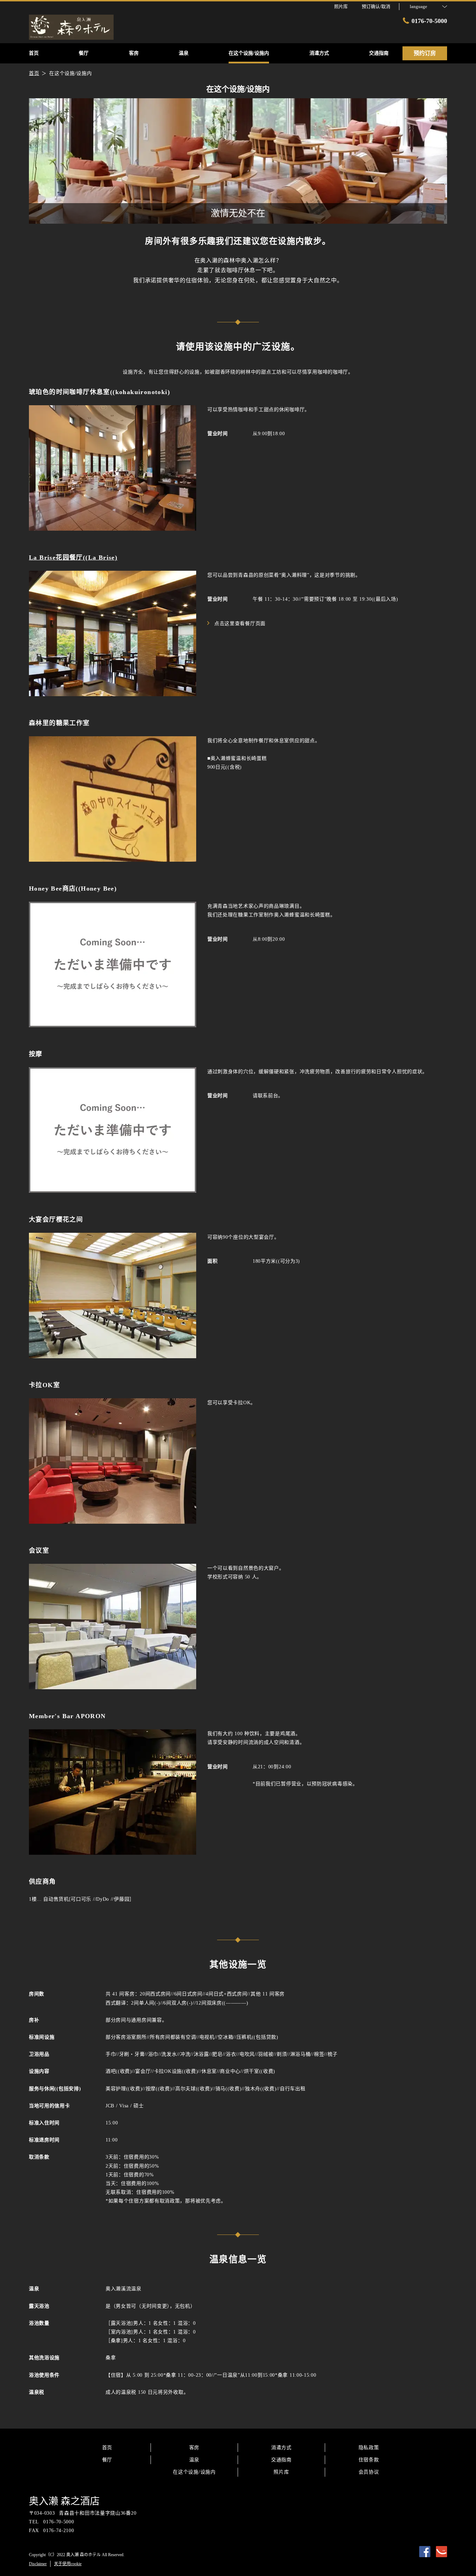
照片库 (281, 2472)
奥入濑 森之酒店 (64, 2501)
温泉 (194, 2460)
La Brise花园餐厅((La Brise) (73, 558)
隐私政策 (369, 2448)
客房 (194, 2448)
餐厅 (107, 2460)
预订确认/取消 (376, 6)
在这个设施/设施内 (194, 2472)
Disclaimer (38, 2564)
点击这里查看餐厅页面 (240, 624)
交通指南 (281, 2460)
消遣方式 (281, 2448)
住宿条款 (369, 2460)
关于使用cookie (68, 2564)
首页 (107, 2448)
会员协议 (369, 2472)
